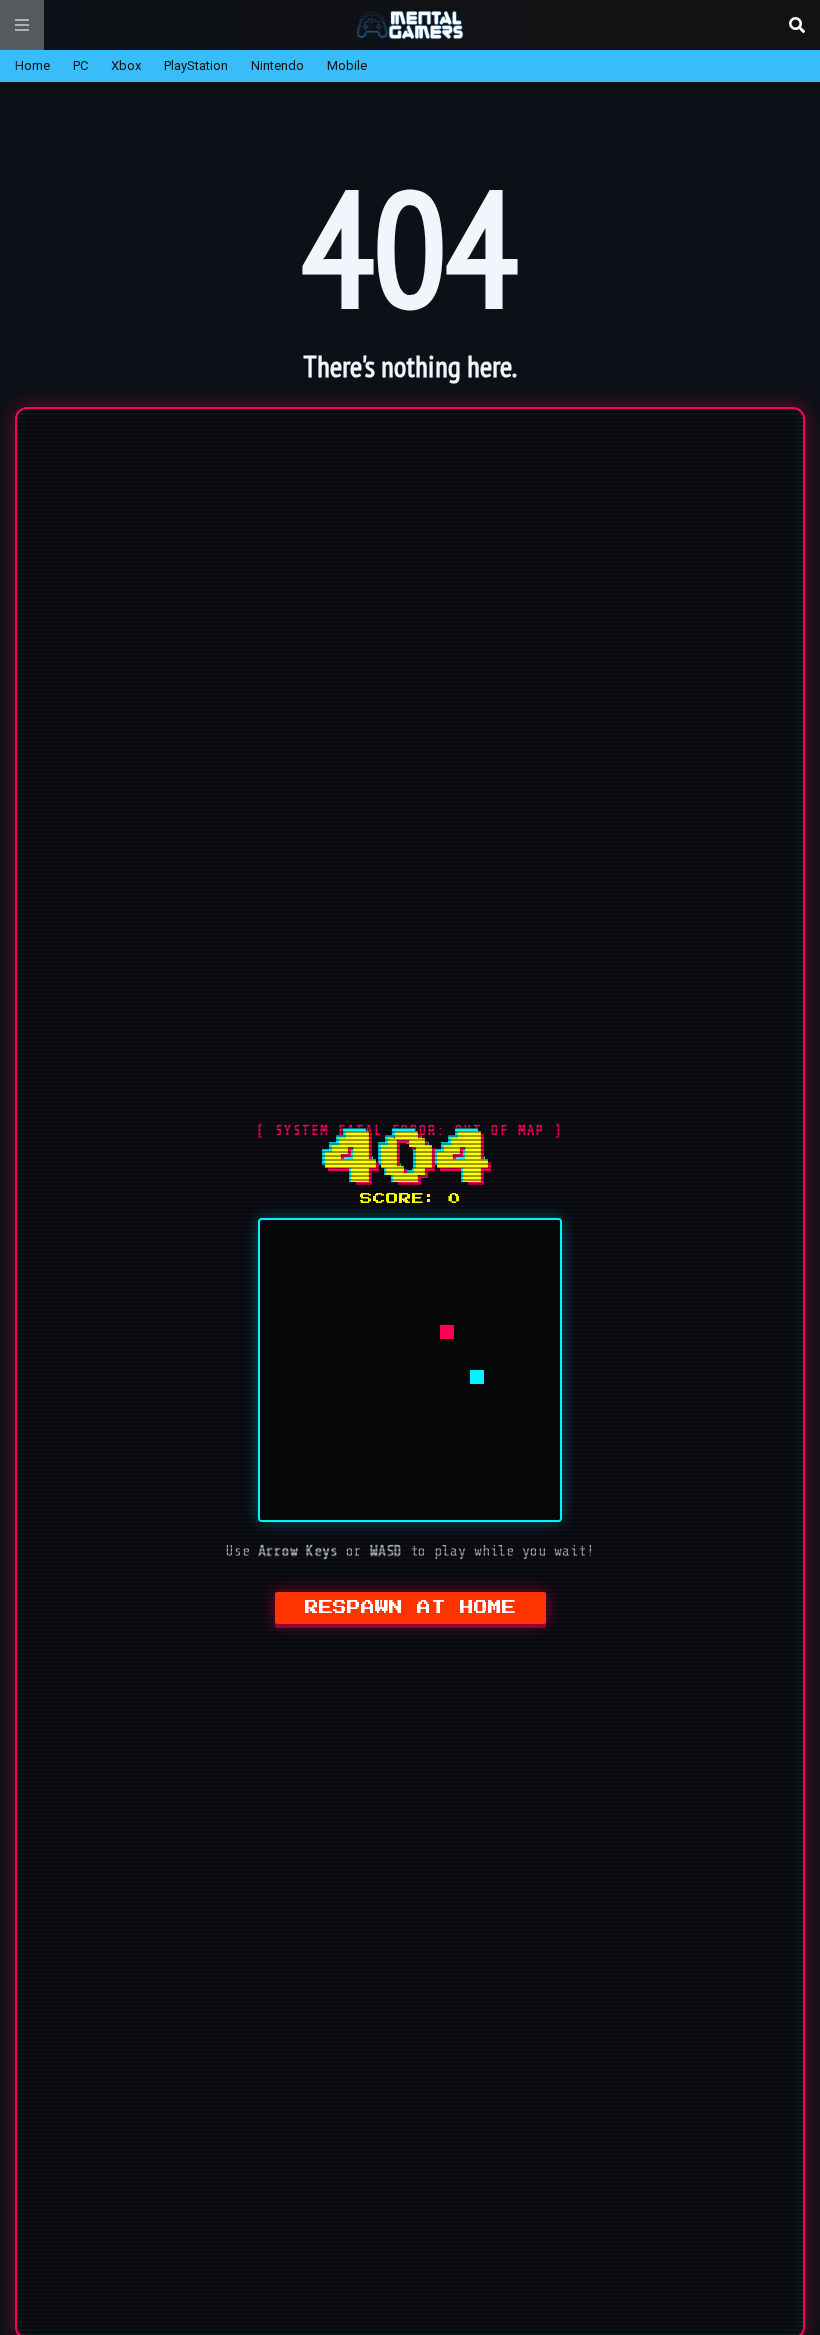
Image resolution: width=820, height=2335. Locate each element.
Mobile (347, 65)
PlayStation (196, 65)
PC (80, 65)
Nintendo (277, 65)
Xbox (126, 65)
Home (32, 65)
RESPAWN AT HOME (410, 1608)
